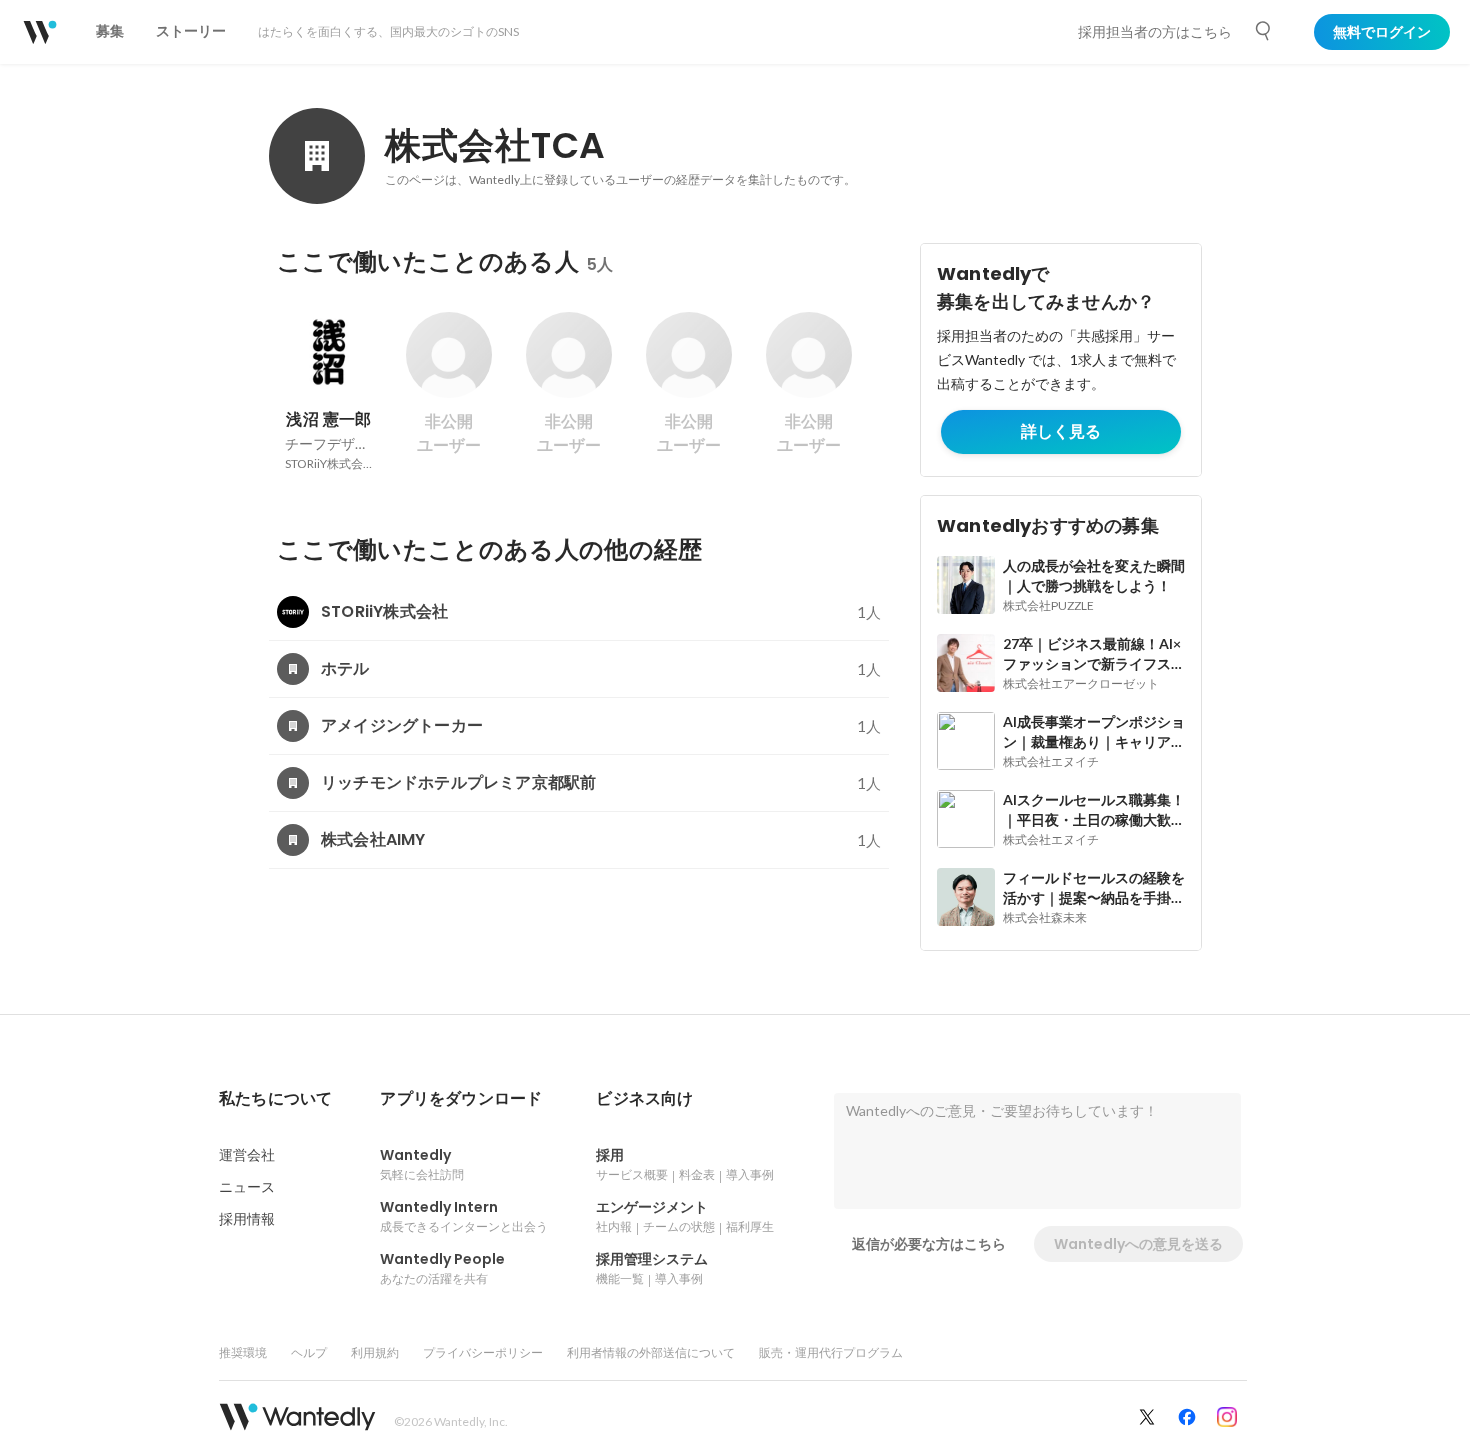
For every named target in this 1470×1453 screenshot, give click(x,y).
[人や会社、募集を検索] (1264, 31)
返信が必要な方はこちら (929, 1244)
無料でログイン (1382, 32)
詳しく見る (1061, 431)
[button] (275, 1099)
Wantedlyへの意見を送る (1138, 1244)
